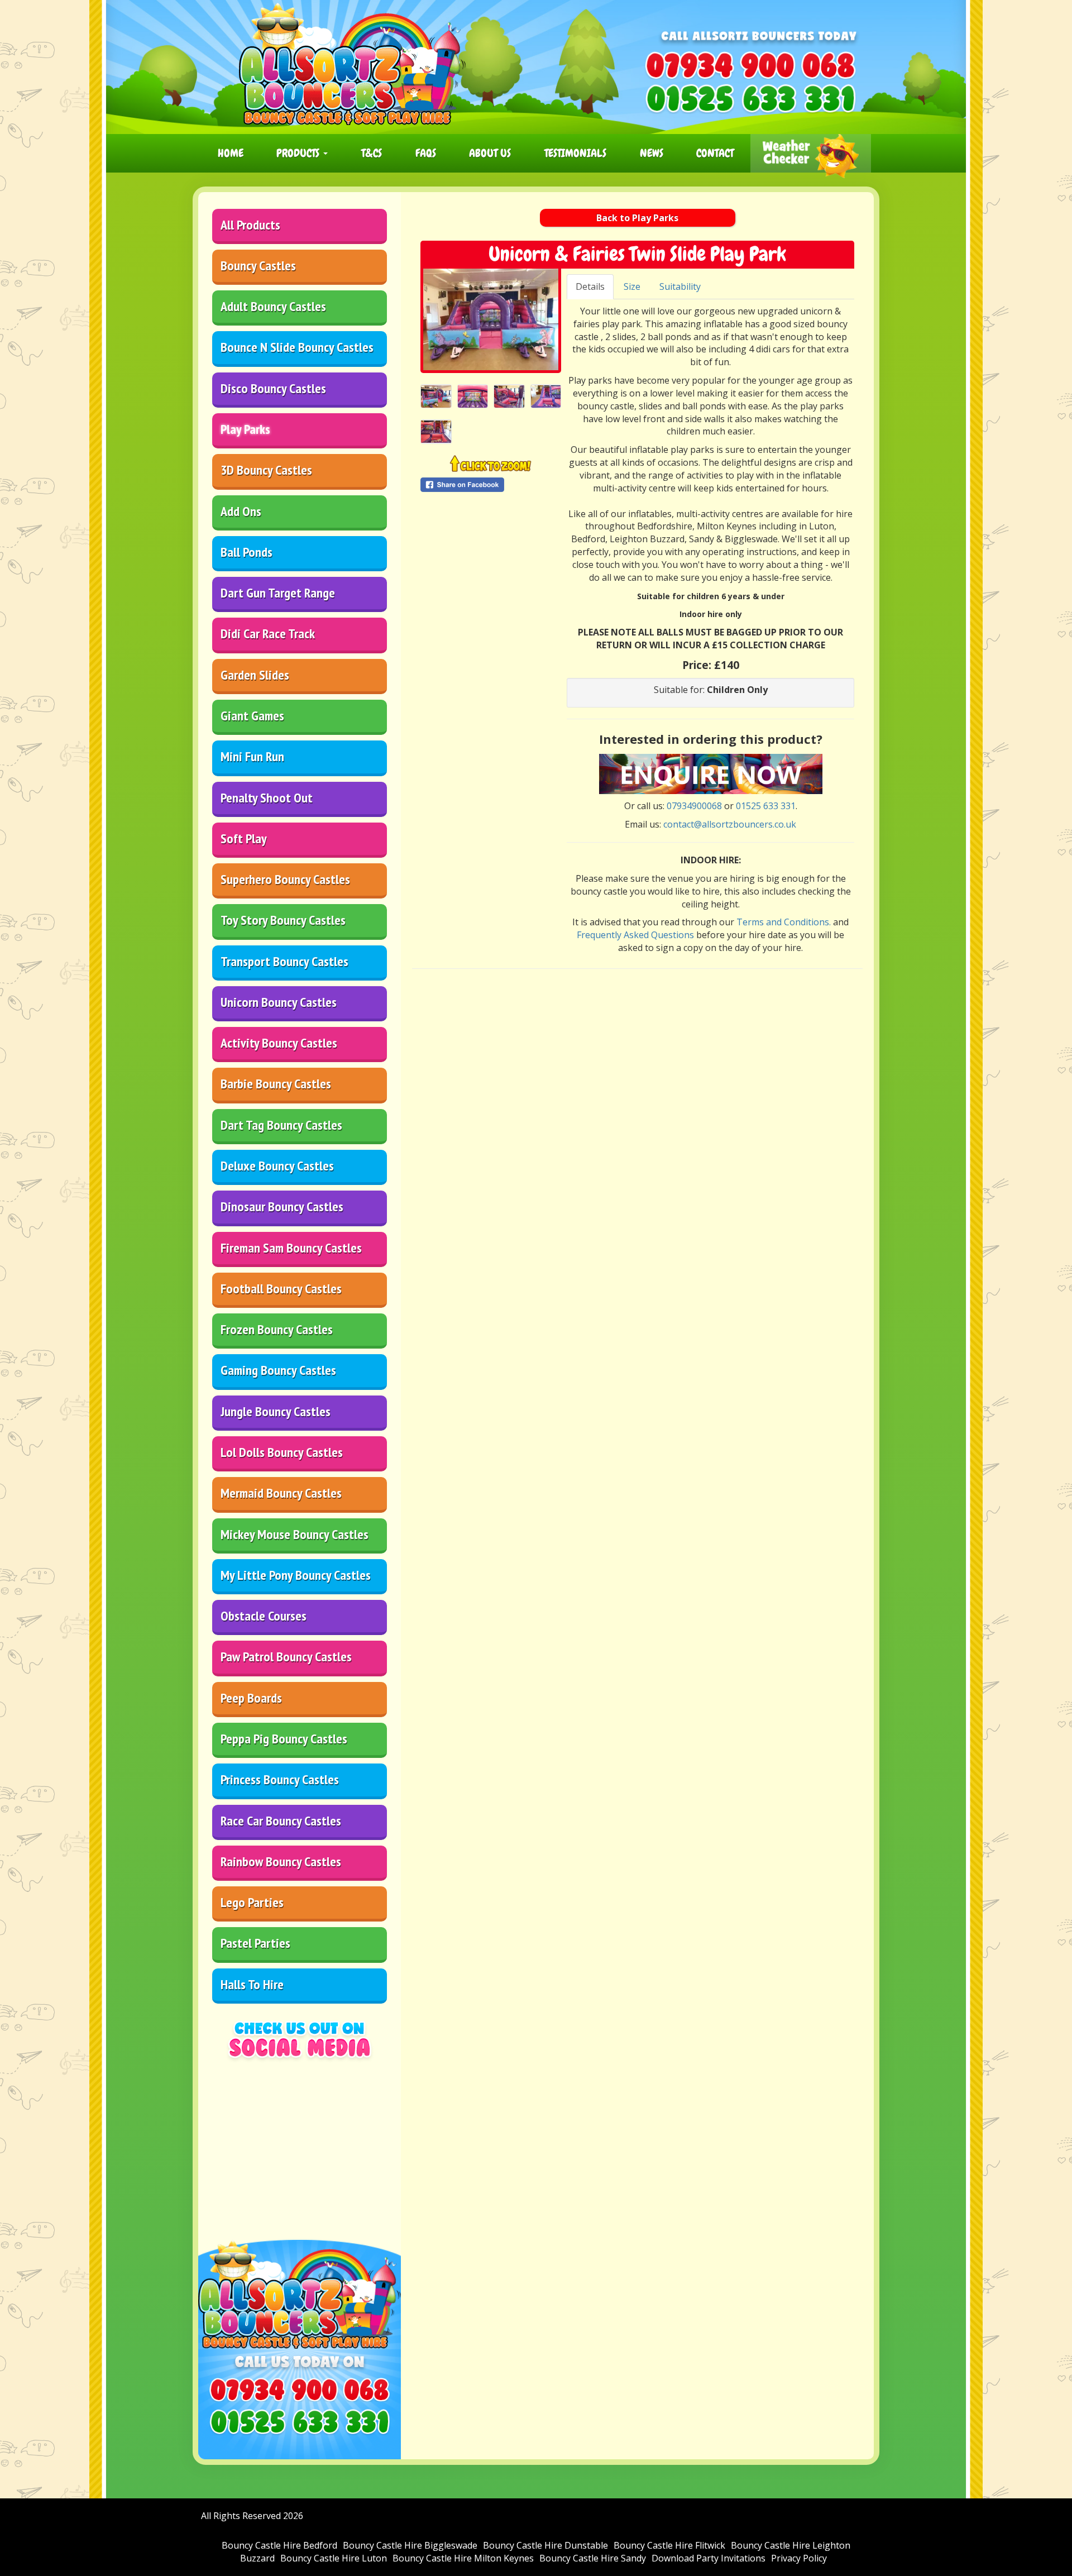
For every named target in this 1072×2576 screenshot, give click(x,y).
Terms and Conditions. (784, 922)
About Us (490, 153)
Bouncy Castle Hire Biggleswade (410, 2545)
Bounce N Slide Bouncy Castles (297, 347)
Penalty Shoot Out (267, 798)
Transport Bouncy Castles (284, 961)
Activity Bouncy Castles (279, 1043)
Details (590, 286)
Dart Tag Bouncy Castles (281, 1125)
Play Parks (245, 429)
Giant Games (252, 716)
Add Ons (241, 511)
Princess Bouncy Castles (280, 1779)
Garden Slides (255, 675)
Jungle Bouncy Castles (276, 1411)
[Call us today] (750, 65)
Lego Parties (252, 1902)
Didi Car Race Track (268, 634)
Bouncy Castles (258, 266)
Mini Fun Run (252, 756)
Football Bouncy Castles (281, 1289)
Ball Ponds (247, 552)
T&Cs (372, 153)
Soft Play (244, 838)
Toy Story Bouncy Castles (283, 920)
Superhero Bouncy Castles (285, 879)
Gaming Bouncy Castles (278, 1370)
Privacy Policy (799, 2558)
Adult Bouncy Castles (273, 306)
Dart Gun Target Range (278, 593)
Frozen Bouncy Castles (277, 1329)
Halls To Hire (252, 1984)
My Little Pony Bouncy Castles (296, 1575)
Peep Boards (251, 1698)
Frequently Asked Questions (635, 935)
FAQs (426, 153)
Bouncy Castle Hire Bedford (279, 2545)
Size (632, 286)
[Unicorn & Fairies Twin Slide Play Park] (491, 319)
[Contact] (711, 773)
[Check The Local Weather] (811, 153)
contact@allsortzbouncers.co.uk (730, 824)
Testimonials (575, 153)
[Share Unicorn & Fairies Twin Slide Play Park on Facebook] (491, 485)
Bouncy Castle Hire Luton (334, 2558)
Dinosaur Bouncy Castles (282, 1206)
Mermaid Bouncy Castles (281, 1493)
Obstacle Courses (264, 1616)
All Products (250, 225)
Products (299, 153)
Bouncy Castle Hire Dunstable (545, 2545)
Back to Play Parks (637, 218)
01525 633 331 (766, 806)
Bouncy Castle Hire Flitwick (669, 2545)
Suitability (680, 286)
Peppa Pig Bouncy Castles (284, 1739)
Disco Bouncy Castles (273, 388)
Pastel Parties (255, 1943)
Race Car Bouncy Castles (281, 1821)
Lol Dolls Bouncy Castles (282, 1452)
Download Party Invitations (709, 2558)
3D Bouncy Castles (266, 470)
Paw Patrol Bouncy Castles (286, 1657)
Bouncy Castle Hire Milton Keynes (463, 2558)
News (652, 153)
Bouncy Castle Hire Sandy (593, 2558)
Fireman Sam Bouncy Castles (291, 1248)
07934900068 (694, 806)
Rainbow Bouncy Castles (281, 1861)
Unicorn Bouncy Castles (279, 1002)
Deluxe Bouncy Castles (277, 1166)
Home (231, 153)
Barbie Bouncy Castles (276, 1084)
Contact (715, 153)
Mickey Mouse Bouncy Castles (295, 1534)
